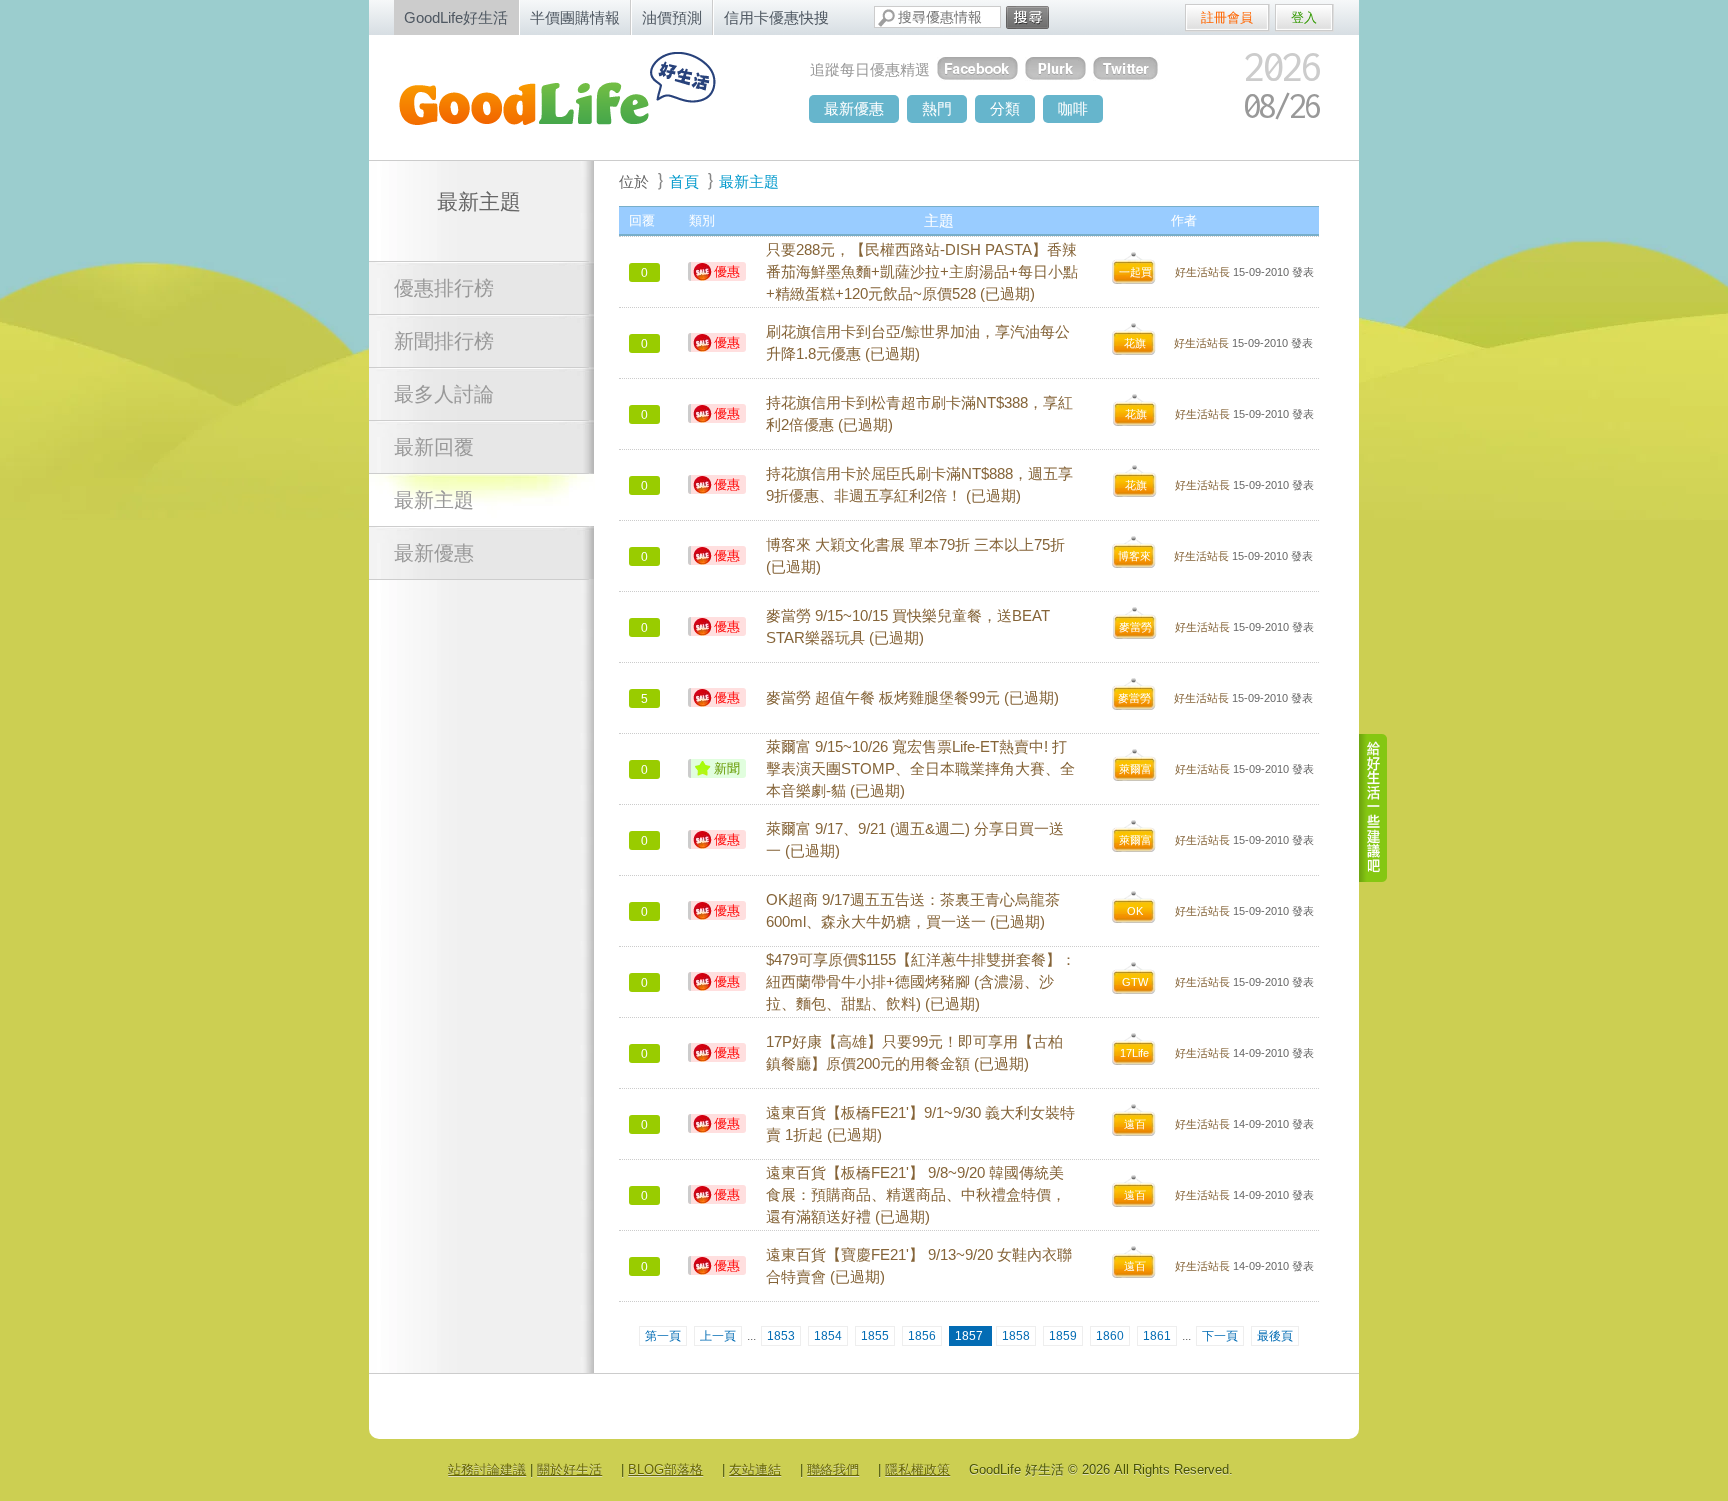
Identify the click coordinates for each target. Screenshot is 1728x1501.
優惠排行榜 (444, 288)
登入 (1304, 17)
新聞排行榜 (444, 341)
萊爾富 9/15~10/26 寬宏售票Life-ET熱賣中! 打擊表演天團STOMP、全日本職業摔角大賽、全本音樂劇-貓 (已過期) (920, 769)
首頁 (684, 181)
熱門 (937, 108)
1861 (1157, 1336)
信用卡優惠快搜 (776, 17)
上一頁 (718, 1336)
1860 (1110, 1336)
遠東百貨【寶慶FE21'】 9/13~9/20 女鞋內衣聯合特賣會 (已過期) (919, 1266)
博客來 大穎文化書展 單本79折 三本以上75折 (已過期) (915, 556)
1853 (781, 1336)
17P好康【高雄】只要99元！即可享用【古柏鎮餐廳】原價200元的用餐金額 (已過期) (914, 1053)
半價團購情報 (575, 17)
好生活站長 (1202, 272)
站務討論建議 (487, 1469)
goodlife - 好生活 (579, 96)
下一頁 (1220, 1336)
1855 (875, 1336)
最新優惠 (854, 108)
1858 (1016, 1336)
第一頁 (663, 1336)
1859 (1063, 1336)
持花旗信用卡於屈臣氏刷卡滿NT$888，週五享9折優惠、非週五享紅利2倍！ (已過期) (919, 485)
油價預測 (672, 17)
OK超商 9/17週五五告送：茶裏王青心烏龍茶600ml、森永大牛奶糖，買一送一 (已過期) (913, 911)
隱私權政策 (917, 1469)
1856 (922, 1336)
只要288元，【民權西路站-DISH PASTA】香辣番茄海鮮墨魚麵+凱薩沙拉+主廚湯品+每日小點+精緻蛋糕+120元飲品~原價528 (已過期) (922, 272)
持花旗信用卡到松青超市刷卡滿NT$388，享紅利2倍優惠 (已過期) (919, 414)
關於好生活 (569, 1469)
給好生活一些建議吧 (1374, 808)
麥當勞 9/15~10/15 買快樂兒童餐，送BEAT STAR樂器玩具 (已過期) (908, 627)
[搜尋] (1027, 17)
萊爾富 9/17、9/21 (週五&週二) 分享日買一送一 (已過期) (915, 840)
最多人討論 (444, 394)
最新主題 (434, 500)
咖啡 (1073, 108)
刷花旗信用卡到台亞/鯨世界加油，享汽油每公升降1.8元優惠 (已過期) (918, 343)
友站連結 (755, 1469)
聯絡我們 (833, 1469)
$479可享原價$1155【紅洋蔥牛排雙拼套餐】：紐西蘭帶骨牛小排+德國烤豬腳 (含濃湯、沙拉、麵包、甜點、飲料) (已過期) (921, 982)
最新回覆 (434, 447)
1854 (828, 1336)
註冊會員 (1227, 17)
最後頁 (1275, 1336)
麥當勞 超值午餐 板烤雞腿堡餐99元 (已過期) (912, 698)
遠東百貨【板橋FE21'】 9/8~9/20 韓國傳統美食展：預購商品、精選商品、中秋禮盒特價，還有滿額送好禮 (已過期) (916, 1195)
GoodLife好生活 (456, 17)
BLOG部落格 (665, 1469)
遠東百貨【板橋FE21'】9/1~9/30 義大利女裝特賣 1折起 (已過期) (920, 1124)
